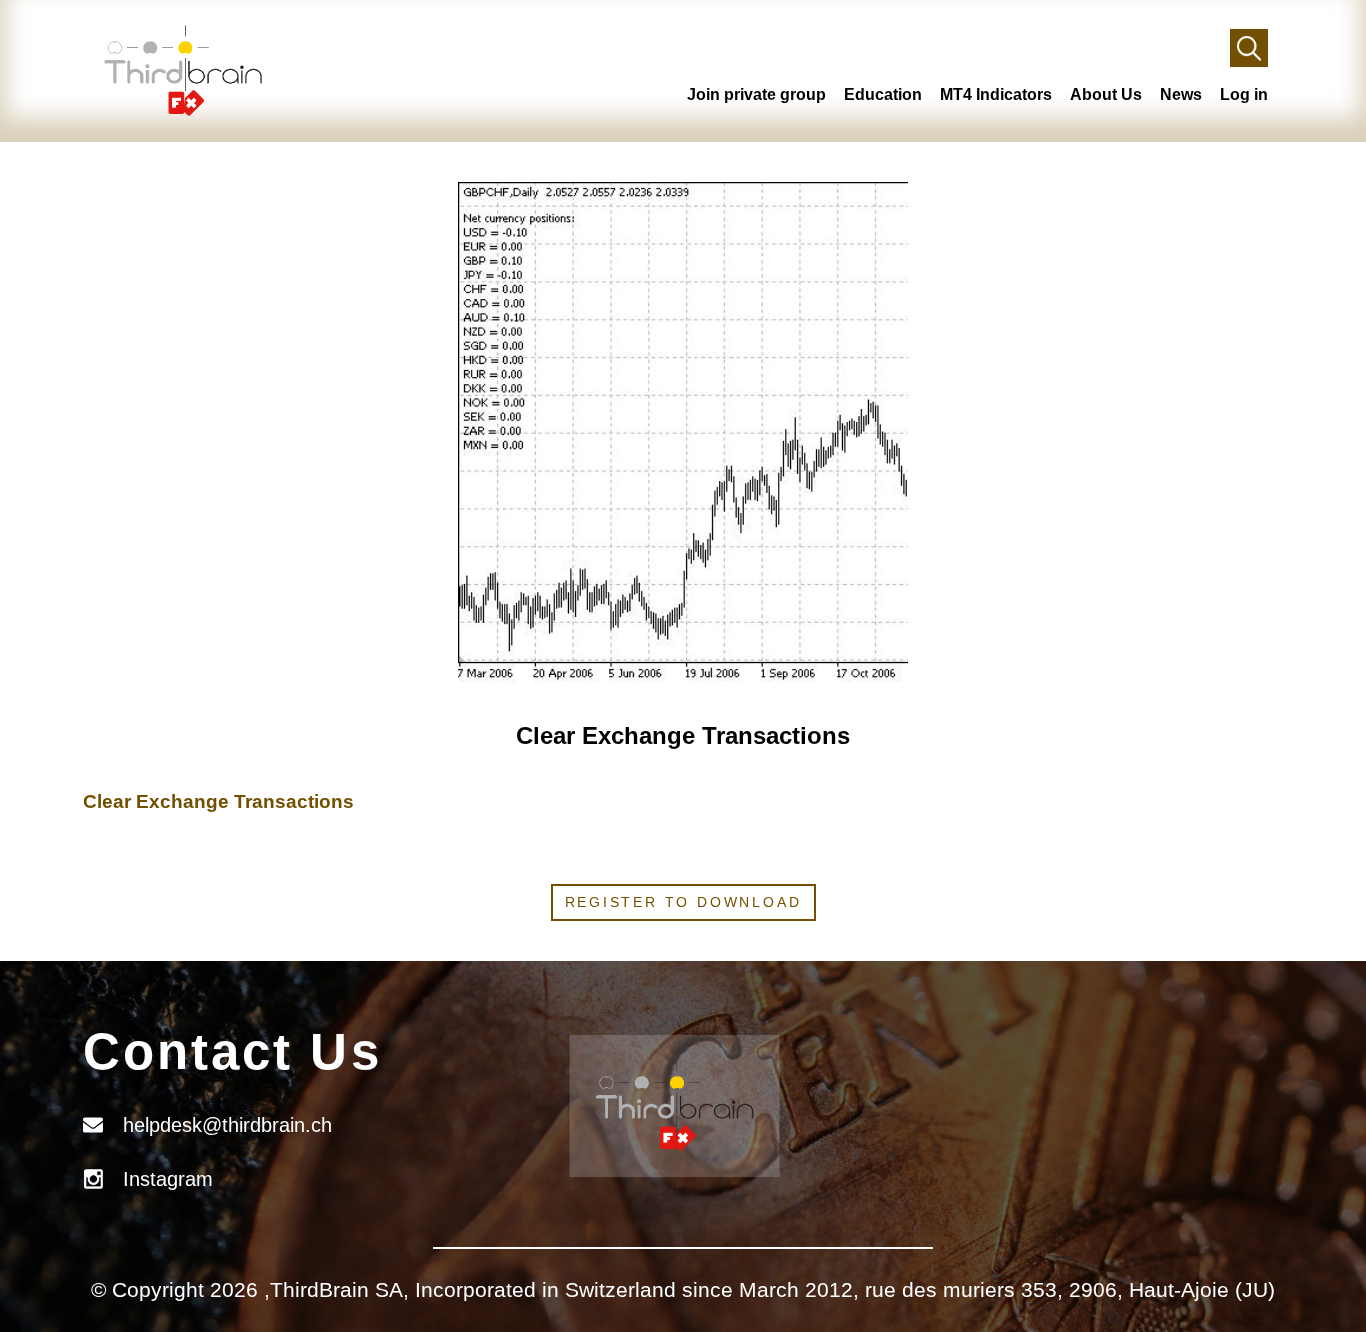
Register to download (683, 902)
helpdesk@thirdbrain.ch (227, 1125)
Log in (1244, 94)
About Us (1106, 94)
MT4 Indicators (996, 94)
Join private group (756, 94)
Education (883, 94)
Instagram (168, 1179)
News (1181, 94)
